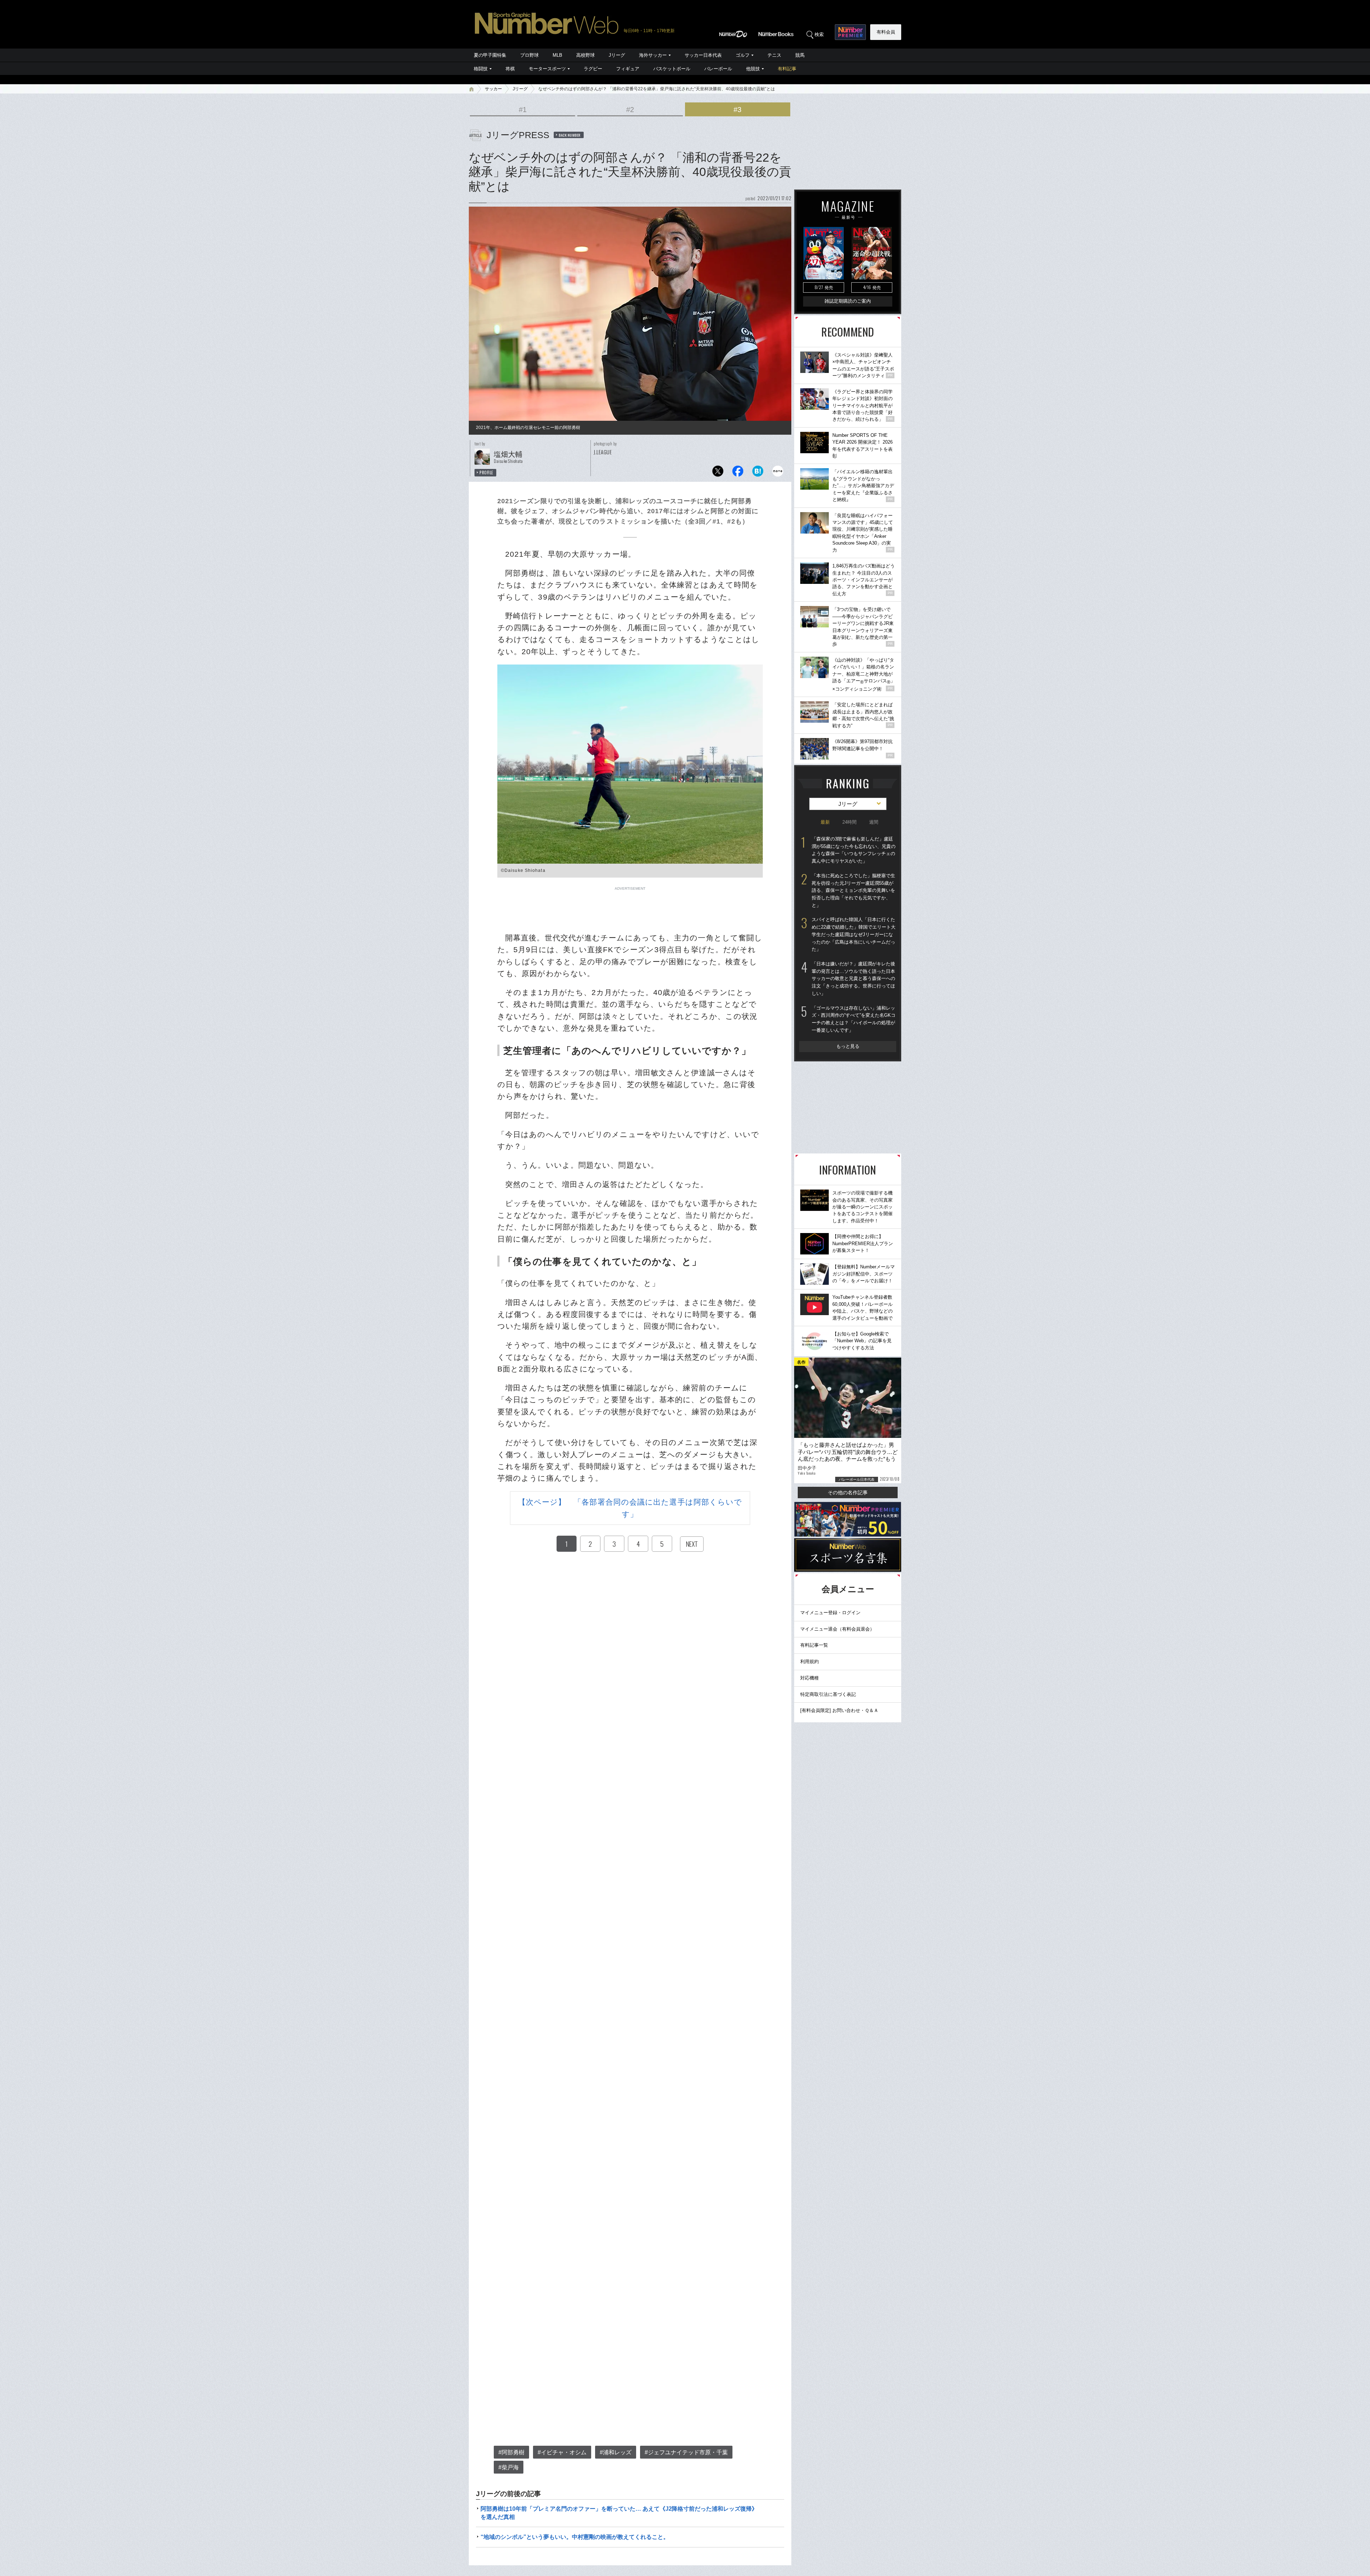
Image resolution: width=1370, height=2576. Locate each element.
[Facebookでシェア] (738, 473)
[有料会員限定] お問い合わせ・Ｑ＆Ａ (839, 1710)
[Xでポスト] (718, 473)
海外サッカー (653, 55)
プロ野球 (529, 55)
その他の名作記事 (848, 1492)
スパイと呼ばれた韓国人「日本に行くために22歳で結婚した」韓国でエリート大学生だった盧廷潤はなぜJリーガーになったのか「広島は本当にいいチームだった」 (854, 934)
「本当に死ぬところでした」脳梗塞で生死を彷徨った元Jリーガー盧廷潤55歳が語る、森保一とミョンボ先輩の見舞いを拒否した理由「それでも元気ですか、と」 (853, 890)
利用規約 (810, 1661)
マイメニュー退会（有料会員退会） (837, 1629)
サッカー (493, 89)
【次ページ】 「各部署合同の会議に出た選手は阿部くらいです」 (630, 1508)
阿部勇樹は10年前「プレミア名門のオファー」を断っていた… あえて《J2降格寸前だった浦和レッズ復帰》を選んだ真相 (619, 2513)
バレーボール (718, 69)
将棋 (510, 69)
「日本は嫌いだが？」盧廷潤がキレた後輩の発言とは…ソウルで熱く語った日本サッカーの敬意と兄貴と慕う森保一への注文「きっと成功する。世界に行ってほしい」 (853, 979)
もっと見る (848, 1046)
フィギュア (628, 69)
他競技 (753, 69)
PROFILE (486, 473)
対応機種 (810, 1678)
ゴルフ (743, 55)
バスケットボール (672, 69)
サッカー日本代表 (703, 55)
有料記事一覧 (814, 1645)
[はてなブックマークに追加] (758, 473)
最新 (825, 822)
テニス (774, 55)
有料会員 (886, 32)
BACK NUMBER (570, 135)
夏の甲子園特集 (490, 55)
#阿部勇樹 (511, 2452)
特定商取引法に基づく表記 (828, 1694)
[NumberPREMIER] (850, 32)
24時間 (849, 822)
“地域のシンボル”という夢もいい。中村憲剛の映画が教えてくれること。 (575, 2537)
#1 (523, 110)
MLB (557, 55)
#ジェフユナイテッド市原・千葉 (686, 2452)
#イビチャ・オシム (562, 2452)
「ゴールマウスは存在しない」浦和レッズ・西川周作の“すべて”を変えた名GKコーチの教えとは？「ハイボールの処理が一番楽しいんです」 (854, 1019)
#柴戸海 (509, 2467)
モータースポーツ (547, 69)
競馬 (800, 55)
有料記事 (787, 69)
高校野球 (585, 55)
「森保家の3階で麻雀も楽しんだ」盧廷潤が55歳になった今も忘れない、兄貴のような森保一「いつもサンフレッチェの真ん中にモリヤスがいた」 (854, 850)
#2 (630, 110)
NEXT (692, 1544)
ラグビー (593, 69)
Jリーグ (617, 55)
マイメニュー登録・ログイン (830, 1613)
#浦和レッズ (616, 2452)
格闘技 (481, 69)
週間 (874, 822)
